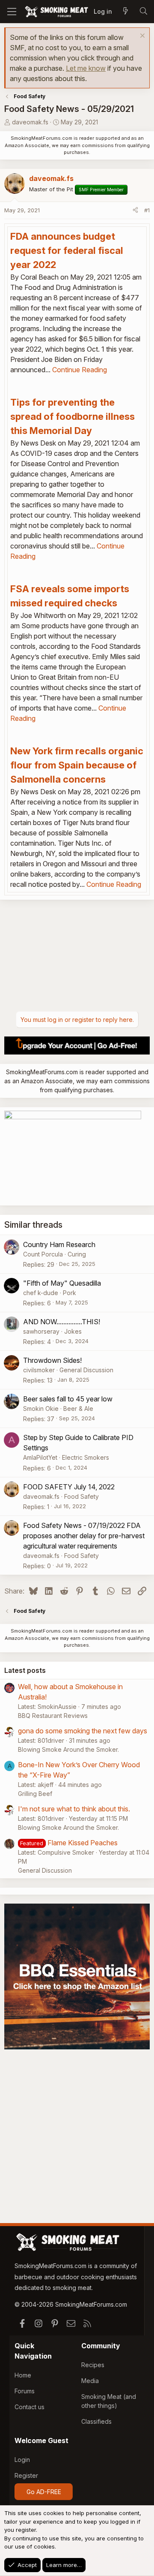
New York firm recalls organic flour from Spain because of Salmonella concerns (77, 765)
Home (23, 2375)
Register (26, 2475)
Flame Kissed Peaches (83, 1843)
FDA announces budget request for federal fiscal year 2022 (67, 250)
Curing (77, 1254)
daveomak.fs (30, 122)
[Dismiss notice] (141, 37)
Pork (70, 1293)
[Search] (143, 12)
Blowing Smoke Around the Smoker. (68, 1749)
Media (90, 2381)
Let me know (86, 68)
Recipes (93, 2365)
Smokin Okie (41, 1409)
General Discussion (86, 1370)
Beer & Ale (78, 1409)
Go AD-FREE (44, 2492)
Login (22, 2460)
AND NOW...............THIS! (62, 1322)
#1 (147, 210)
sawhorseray (41, 1331)
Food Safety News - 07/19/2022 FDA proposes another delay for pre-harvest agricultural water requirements (84, 1536)
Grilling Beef (35, 1794)
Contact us (30, 2407)
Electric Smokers (86, 1457)
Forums (25, 2391)
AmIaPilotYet (40, 1457)
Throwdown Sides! (52, 1360)
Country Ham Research (59, 1244)
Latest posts (25, 1670)
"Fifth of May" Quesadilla (62, 1283)
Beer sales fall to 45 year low (68, 1399)
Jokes (73, 1331)
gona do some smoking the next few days (83, 1731)
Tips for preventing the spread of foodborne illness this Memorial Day (73, 416)
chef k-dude (41, 1293)
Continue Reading (80, 370)
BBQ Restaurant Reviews (53, 1716)
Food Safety (81, 1496)
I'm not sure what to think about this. (74, 1809)
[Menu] (12, 12)
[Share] (135, 211)
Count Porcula (43, 1254)
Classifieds (96, 2421)
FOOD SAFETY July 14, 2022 (69, 1487)
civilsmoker (39, 1370)
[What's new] (125, 12)
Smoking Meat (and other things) (109, 2401)
